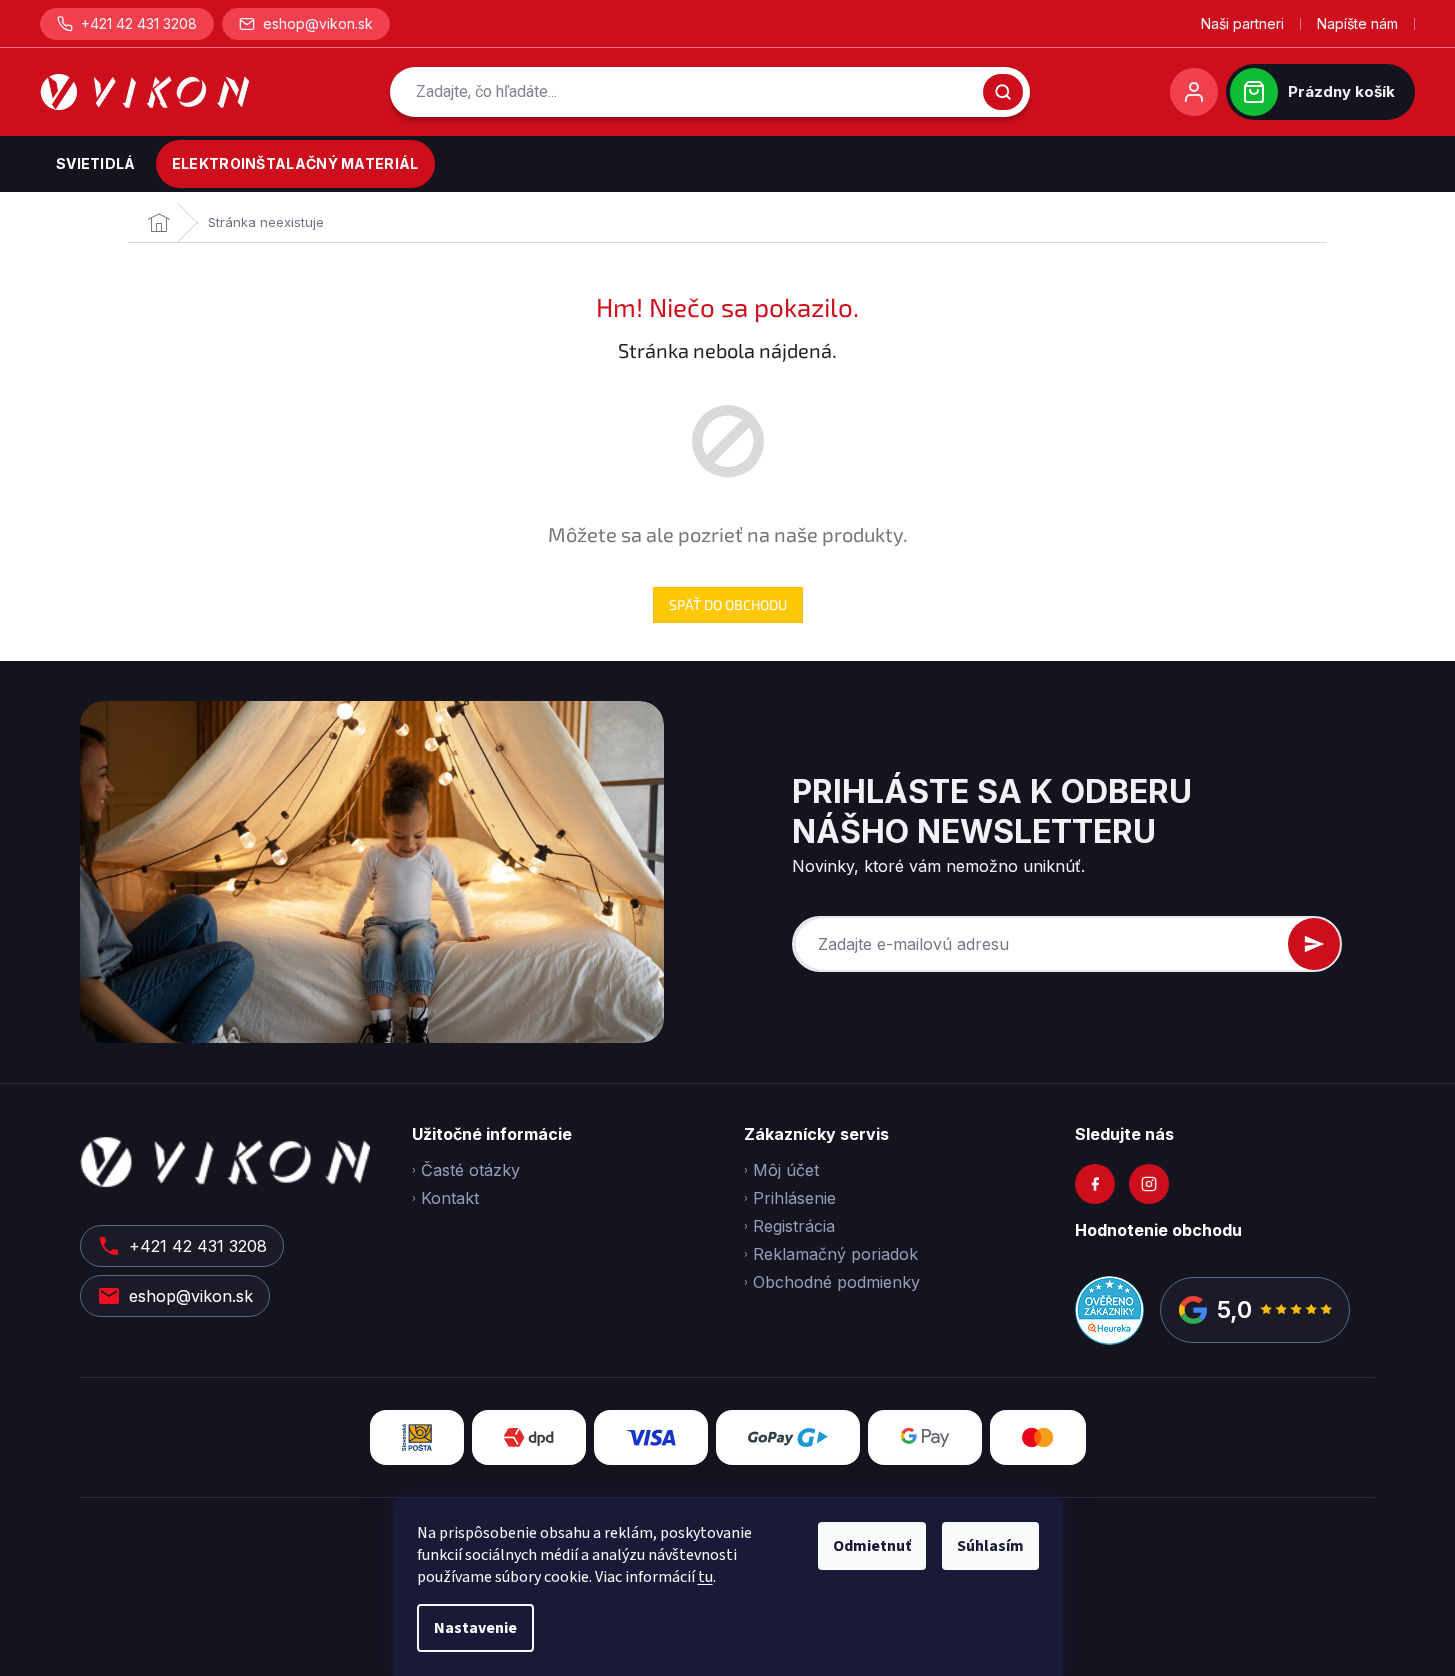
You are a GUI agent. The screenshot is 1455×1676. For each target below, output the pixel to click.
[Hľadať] (1003, 92)
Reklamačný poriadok (835, 1254)
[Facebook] (1095, 1184)
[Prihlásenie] (1194, 92)
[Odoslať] (1314, 944)
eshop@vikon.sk (318, 23)
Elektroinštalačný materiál (295, 163)
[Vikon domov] (144, 92)
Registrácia (794, 1226)
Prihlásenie (794, 1198)
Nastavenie (475, 1628)
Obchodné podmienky (836, 1282)
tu (705, 1577)
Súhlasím (990, 1546)
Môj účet (786, 1170)
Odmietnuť (872, 1546)
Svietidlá (96, 163)
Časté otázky (470, 1170)
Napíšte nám (1357, 23)
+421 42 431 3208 (139, 23)
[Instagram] (1149, 1184)
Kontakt (450, 1198)
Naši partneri (1242, 23)
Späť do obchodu (728, 604)
